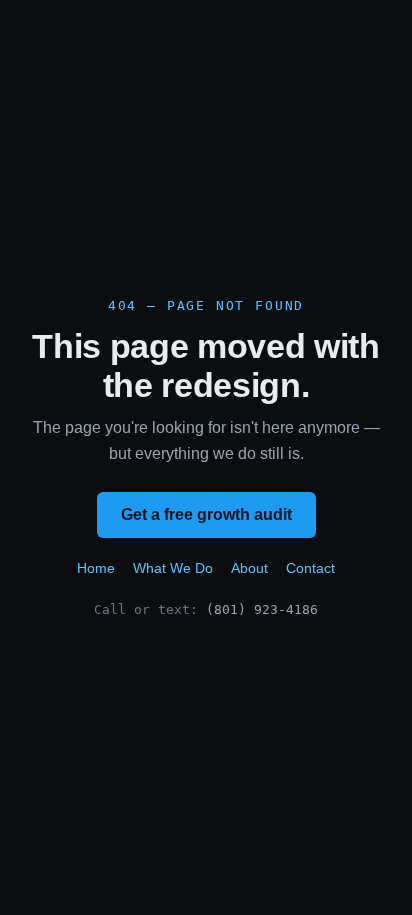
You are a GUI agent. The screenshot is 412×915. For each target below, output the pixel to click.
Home (96, 568)
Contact (310, 568)
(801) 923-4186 (262, 609)
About (249, 568)
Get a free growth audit (206, 514)
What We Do (173, 568)
